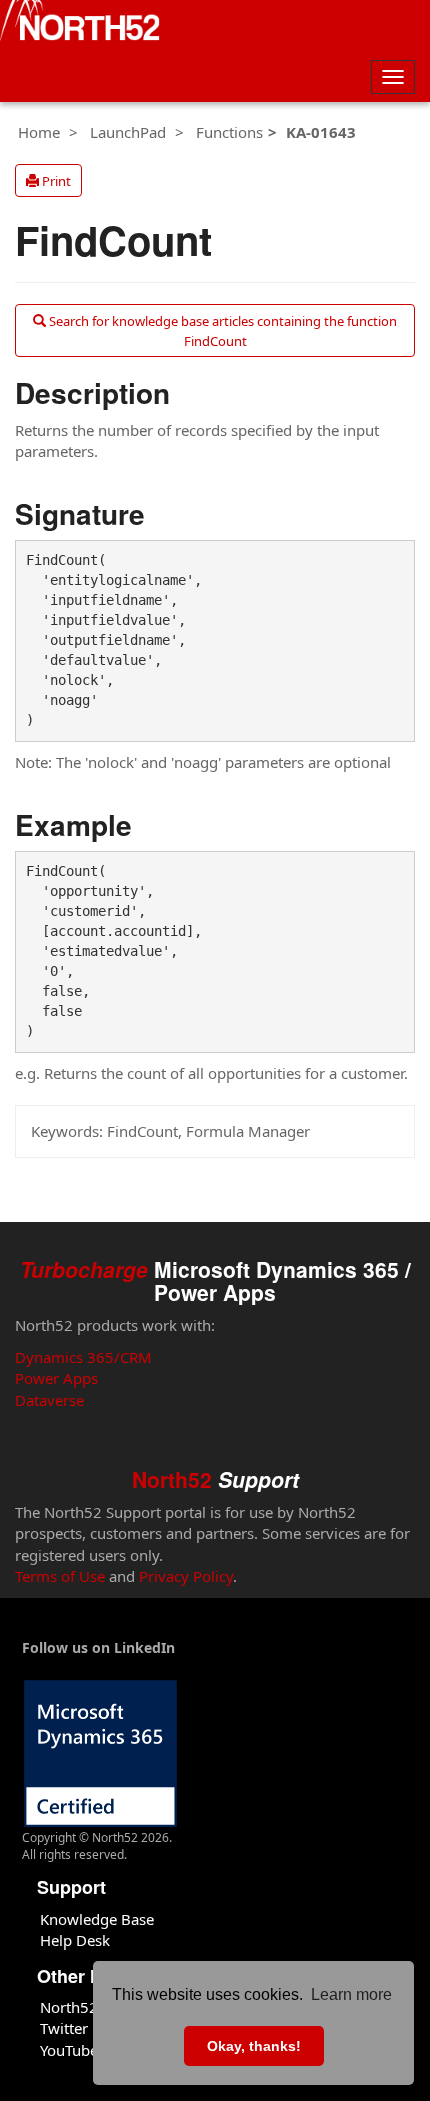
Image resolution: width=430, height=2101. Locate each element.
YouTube (69, 2050)
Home (39, 132)
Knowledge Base (97, 1919)
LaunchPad (128, 132)
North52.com (86, 2007)
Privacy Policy (186, 1576)
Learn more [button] (351, 1994)
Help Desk (75, 1940)
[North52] (80, 23)
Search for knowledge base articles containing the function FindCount (221, 331)
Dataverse (49, 1400)
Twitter (64, 2028)
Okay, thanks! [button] (254, 2046)
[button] (48, 181)
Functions (229, 132)
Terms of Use (60, 1576)
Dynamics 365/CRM (83, 1357)
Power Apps (56, 1378)
